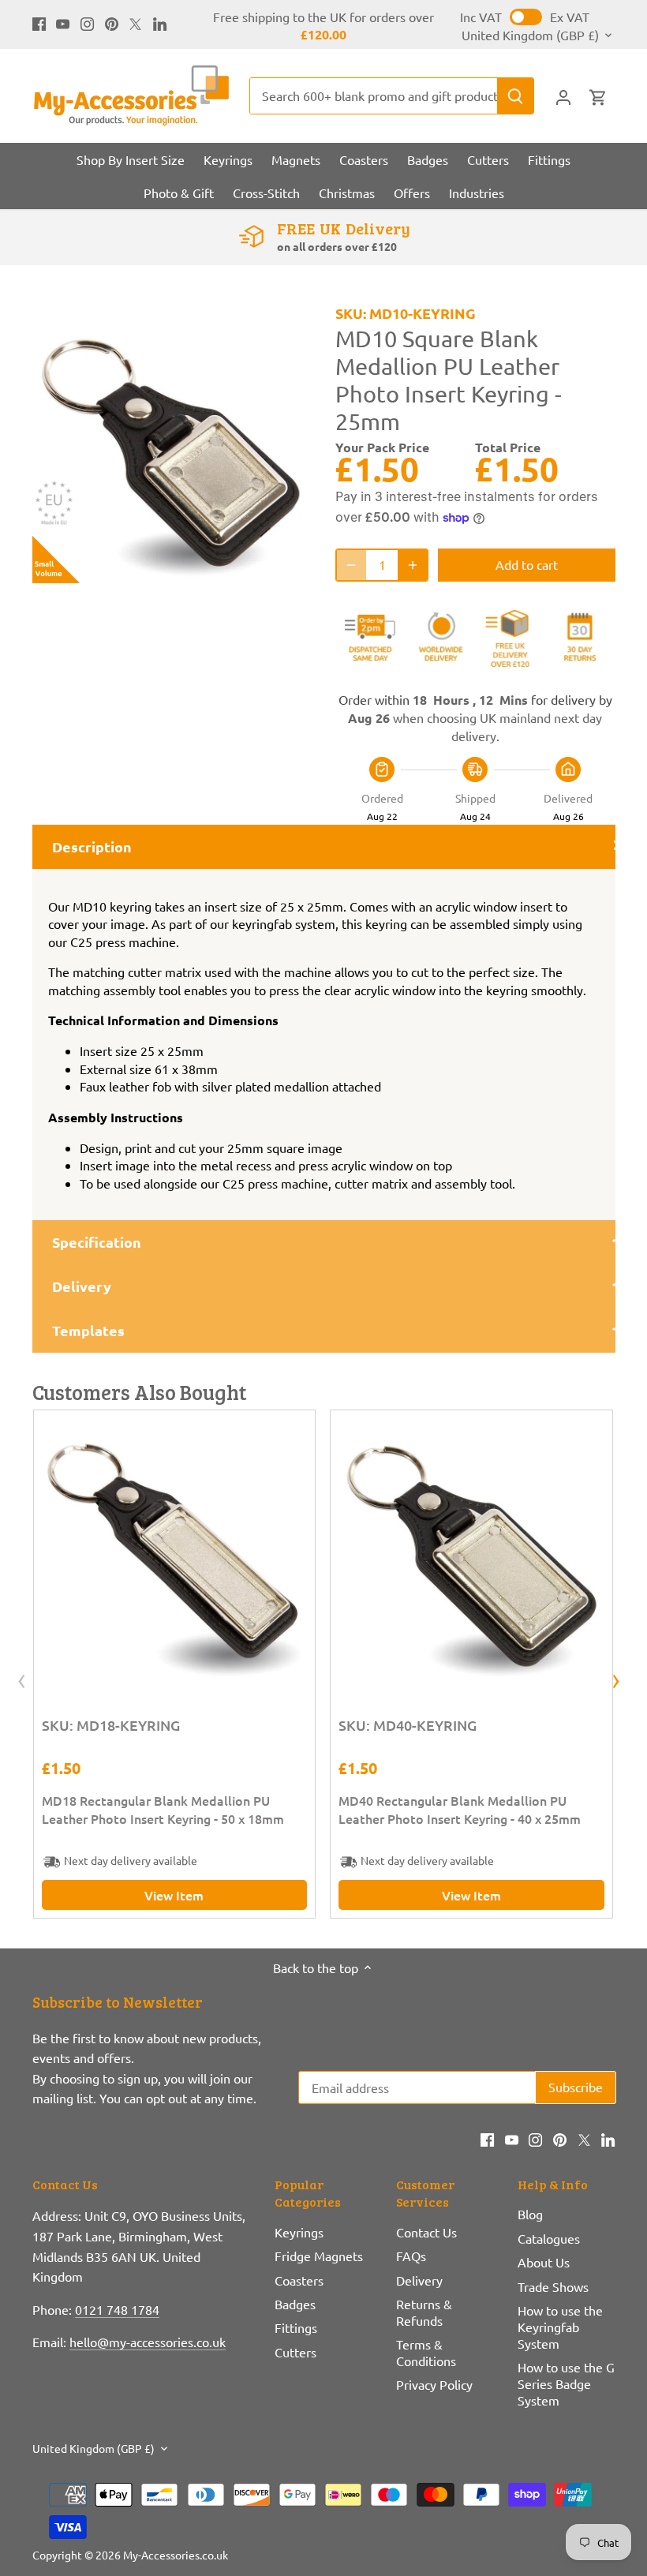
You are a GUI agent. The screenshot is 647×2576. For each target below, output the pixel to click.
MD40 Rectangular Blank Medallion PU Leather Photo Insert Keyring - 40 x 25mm (460, 1809)
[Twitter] (135, 22)
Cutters (295, 2352)
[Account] (563, 96)
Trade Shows (553, 2286)
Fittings (296, 2327)
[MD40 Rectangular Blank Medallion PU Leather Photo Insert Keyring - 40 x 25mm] (471, 1551)
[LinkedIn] (160, 22)
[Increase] (413, 565)
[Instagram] (87, 22)
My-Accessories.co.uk (176, 2555)
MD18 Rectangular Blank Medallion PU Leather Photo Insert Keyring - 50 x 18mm (163, 1809)
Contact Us (426, 2232)
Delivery (419, 2280)
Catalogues (549, 2238)
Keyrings (299, 2232)
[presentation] (22, 1682)
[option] (169, 446)
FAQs (411, 2256)
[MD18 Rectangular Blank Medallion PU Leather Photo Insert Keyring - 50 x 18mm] (175, 1551)
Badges (295, 2304)
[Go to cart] (598, 96)
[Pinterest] (112, 22)
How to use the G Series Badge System (566, 2383)
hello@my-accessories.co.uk (148, 2342)
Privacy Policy (434, 2384)
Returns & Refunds (424, 2312)
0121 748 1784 (117, 2309)
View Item (174, 1895)
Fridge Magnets (319, 2256)
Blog (530, 2214)
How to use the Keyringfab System (560, 2327)
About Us (544, 2262)
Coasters (299, 2280)
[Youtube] (63, 22)
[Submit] (515, 96)
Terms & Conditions (426, 2352)
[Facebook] (39, 22)
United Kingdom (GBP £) (530, 35)
